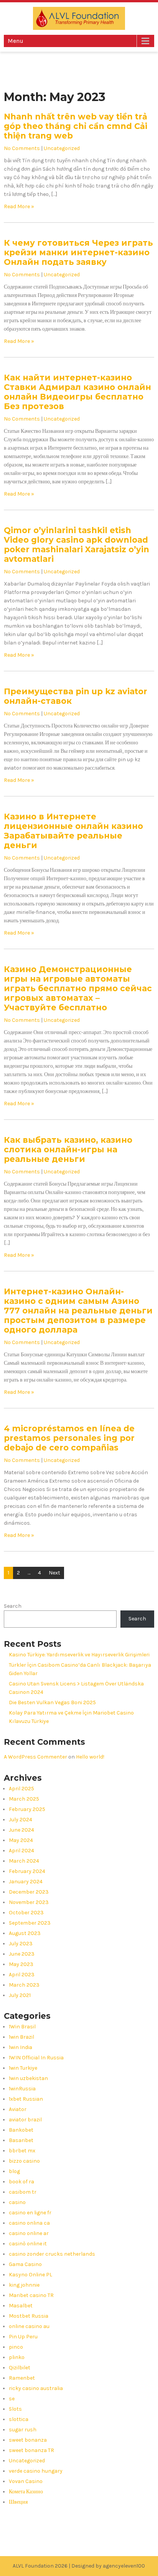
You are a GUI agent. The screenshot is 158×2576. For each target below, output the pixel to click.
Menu (16, 41)
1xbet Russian (26, 2099)
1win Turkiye (23, 2068)
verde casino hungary (36, 2471)
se (12, 2399)
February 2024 (27, 1871)
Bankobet (21, 2130)
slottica (19, 2419)
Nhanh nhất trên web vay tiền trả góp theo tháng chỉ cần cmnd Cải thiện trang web (76, 126)
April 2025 (21, 1789)
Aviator (18, 2109)
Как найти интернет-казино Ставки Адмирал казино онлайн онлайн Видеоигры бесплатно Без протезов (77, 392)
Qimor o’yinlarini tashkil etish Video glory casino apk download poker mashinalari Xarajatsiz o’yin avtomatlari (77, 545)
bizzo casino (24, 2161)
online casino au (29, 2326)
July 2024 (21, 1820)
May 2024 (21, 1840)
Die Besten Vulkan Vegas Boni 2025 (52, 1702)
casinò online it (28, 2244)
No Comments (22, 148)
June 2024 (21, 1830)
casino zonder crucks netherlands (52, 2254)
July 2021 (20, 1995)
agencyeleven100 (124, 2566)
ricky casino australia (36, 2388)
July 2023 (21, 1944)
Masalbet (21, 2306)
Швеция (18, 2502)
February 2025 (27, 1809)
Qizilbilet (20, 2368)
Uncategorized (62, 148)
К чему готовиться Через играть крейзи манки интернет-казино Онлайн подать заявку (78, 252)
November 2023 (29, 1902)
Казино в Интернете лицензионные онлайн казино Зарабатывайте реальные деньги (73, 831)
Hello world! (90, 1757)
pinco (16, 2347)
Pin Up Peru (23, 2337)
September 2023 (30, 1923)
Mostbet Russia (29, 2316)
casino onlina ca (29, 2223)
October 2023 (26, 1913)
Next (54, 1573)
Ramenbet (22, 2378)
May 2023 (21, 1964)
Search (13, 1606)
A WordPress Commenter (35, 1757)
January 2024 (26, 1882)
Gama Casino (25, 2264)
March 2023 (24, 1985)
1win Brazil (21, 2037)
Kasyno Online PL (30, 2275)
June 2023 (22, 1954)
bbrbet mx (22, 2151)
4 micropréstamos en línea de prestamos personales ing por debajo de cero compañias (69, 1438)
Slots (15, 2409)
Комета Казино (26, 2492)
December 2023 (29, 1892)
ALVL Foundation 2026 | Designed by (58, 2566)
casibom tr (23, 2192)
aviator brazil (25, 2120)
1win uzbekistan (28, 2078)
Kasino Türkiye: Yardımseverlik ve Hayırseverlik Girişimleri (79, 1655)
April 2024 (21, 1851)
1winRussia (22, 2089)
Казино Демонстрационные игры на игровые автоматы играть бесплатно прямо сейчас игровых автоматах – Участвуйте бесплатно (78, 988)
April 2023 (22, 1975)
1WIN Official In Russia (36, 2058)
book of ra (21, 2182)
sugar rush (23, 2430)
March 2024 (24, 1861)
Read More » (19, 206)
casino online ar (29, 2233)
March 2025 (24, 1799)
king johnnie (24, 2285)
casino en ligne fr (30, 2213)
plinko (17, 2357)
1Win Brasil (22, 2027)
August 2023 (25, 1933)
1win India (21, 2047)
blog (14, 2171)
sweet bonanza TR (31, 2450)
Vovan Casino (26, 2481)
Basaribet (21, 2140)
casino (17, 2202)
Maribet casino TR (31, 2295)
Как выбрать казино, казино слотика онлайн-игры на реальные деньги (68, 1149)
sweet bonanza (28, 2440)
